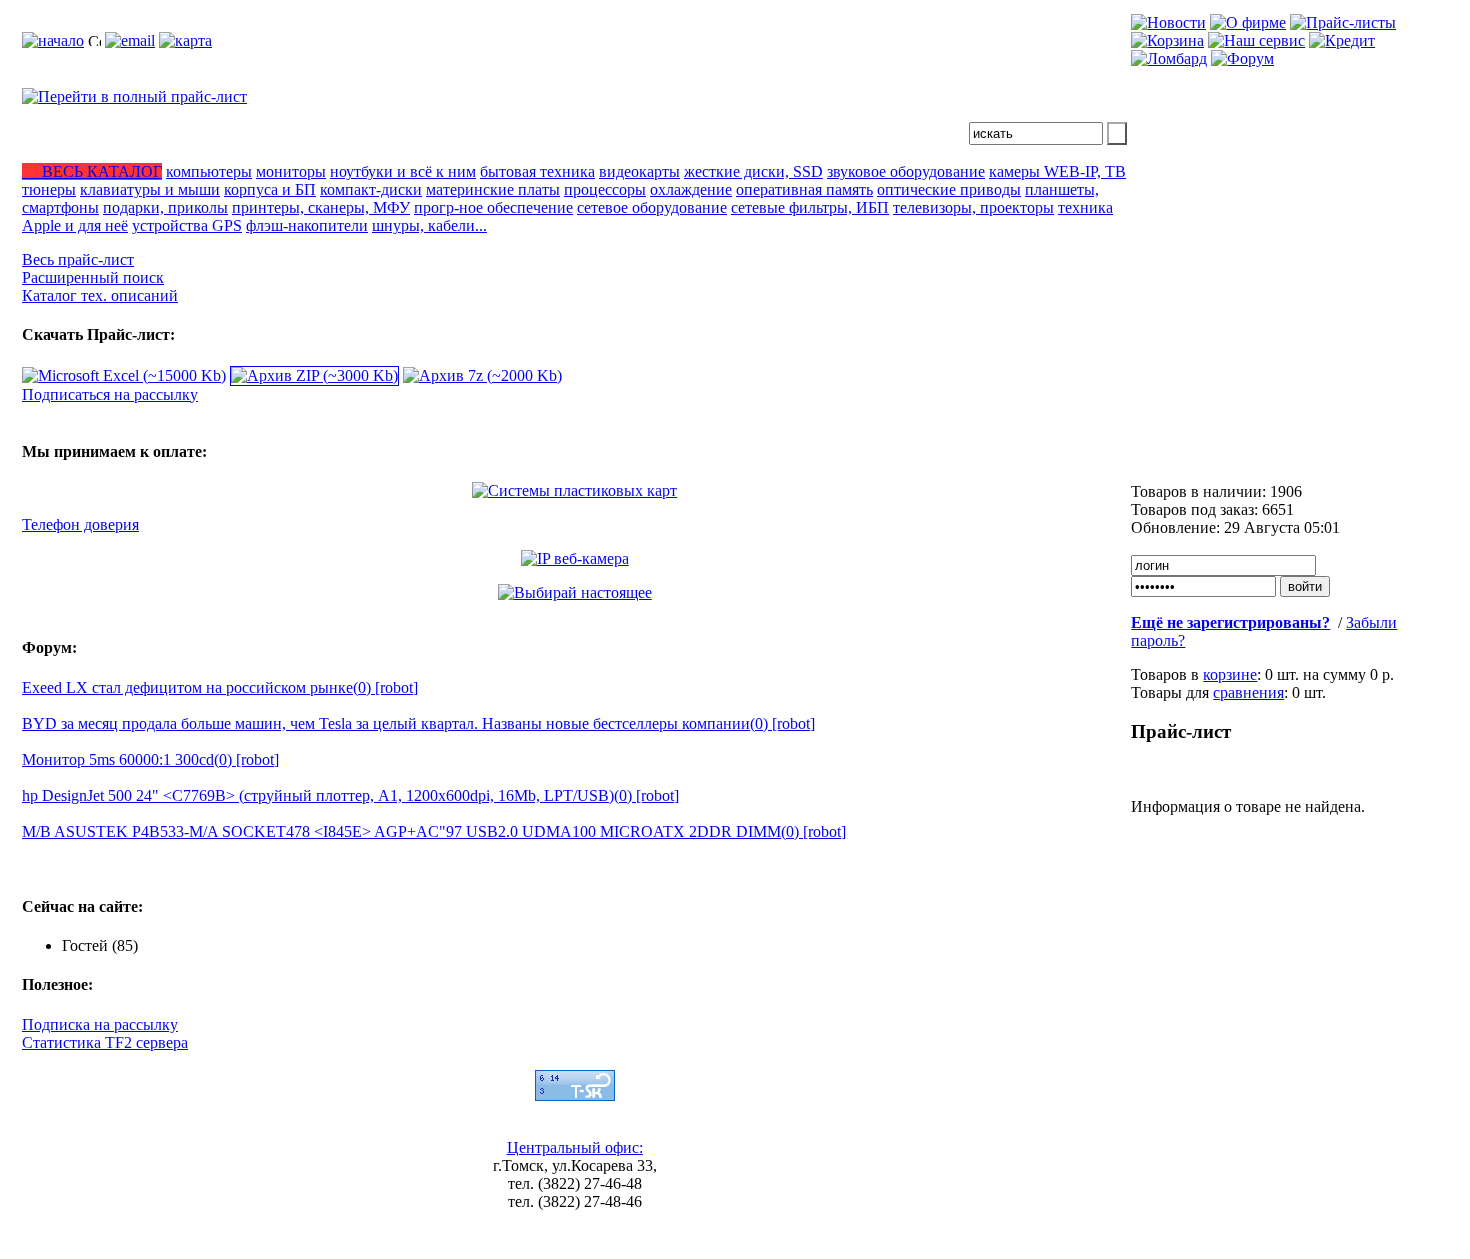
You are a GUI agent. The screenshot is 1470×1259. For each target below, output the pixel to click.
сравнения (1248, 692)
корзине (1230, 674)
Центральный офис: (575, 1147)
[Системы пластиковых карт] (574, 490)
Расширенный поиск (93, 277)
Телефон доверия (80, 524)
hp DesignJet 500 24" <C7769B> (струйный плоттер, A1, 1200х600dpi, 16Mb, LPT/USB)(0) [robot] (350, 795)
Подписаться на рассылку (110, 394)
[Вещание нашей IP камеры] (575, 558)
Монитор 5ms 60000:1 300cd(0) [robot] (150, 759)
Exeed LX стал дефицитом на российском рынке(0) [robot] (220, 687)
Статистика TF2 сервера (105, 1042)
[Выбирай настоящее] (575, 592)
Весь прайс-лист (78, 259)
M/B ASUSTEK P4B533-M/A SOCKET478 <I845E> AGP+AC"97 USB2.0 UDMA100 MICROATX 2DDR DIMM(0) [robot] (434, 831)
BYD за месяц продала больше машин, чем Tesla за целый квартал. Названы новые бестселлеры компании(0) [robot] (418, 723)
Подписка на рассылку (100, 1024)
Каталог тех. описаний (100, 295)
